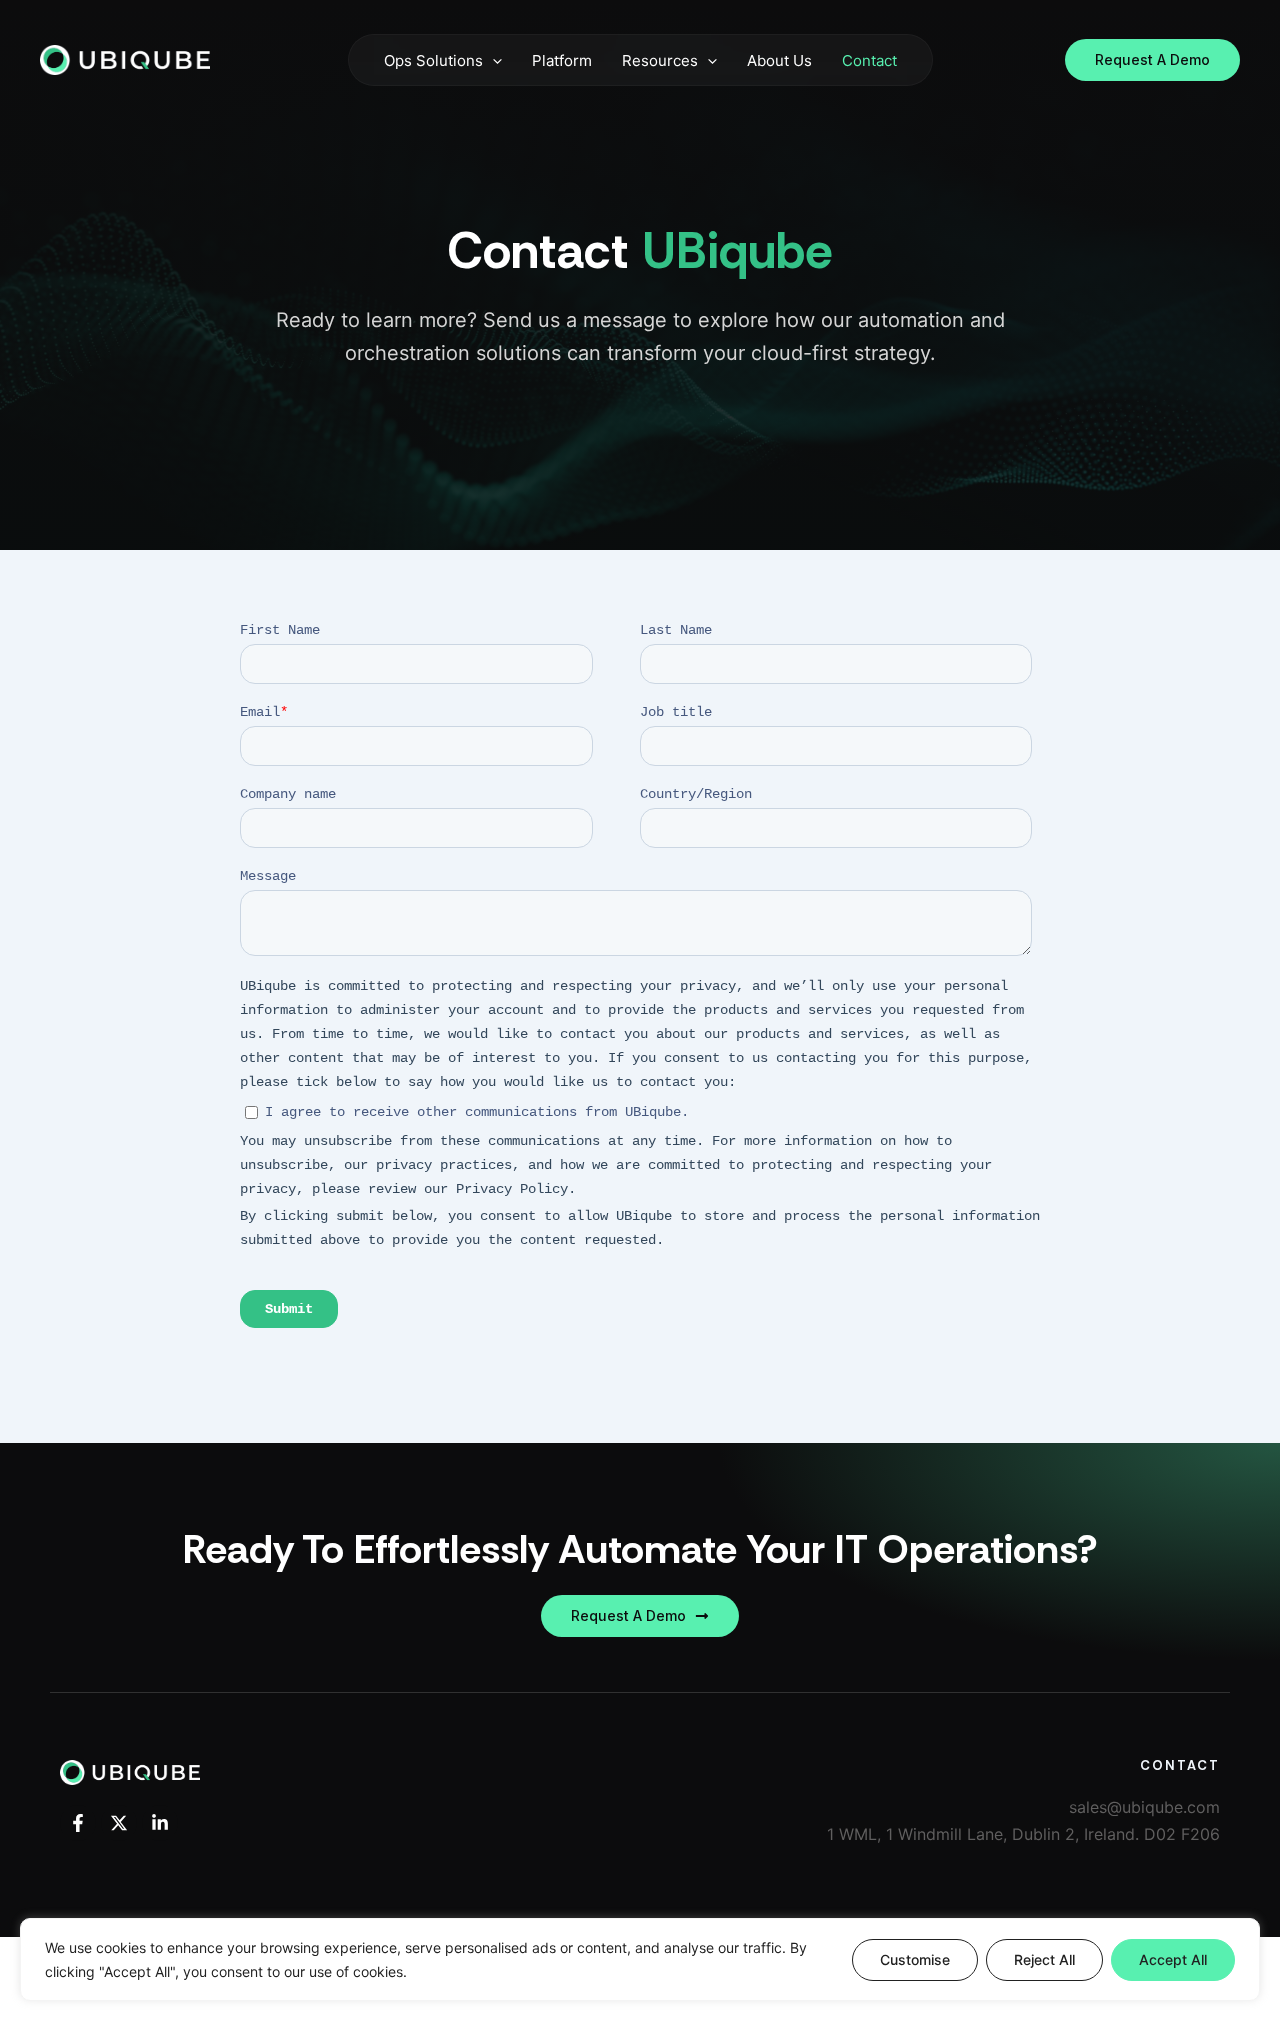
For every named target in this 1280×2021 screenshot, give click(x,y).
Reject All (1044, 1959)
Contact (869, 60)
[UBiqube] (125, 58)
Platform (562, 60)
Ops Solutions (433, 60)
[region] (640, 1959)
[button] (1152, 60)
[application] (492, 60)
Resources (660, 60)
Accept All (1173, 1959)
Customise (915, 1959)
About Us (779, 60)
